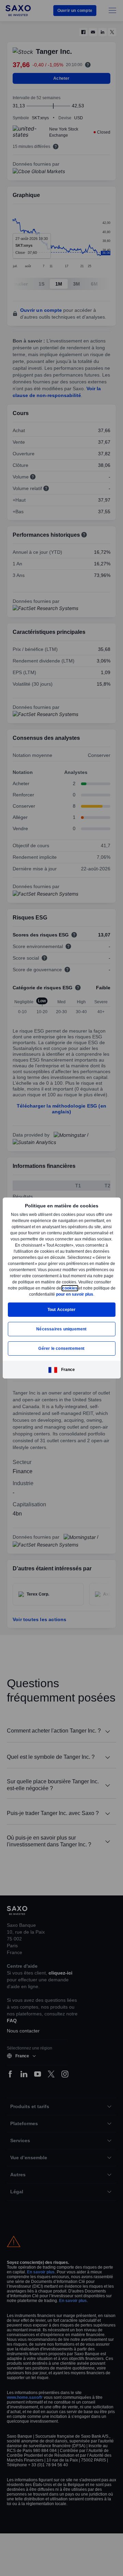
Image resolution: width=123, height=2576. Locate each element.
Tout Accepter (62, 1313)
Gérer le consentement (61, 1351)
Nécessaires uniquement (61, 1332)
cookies (20, 1291)
